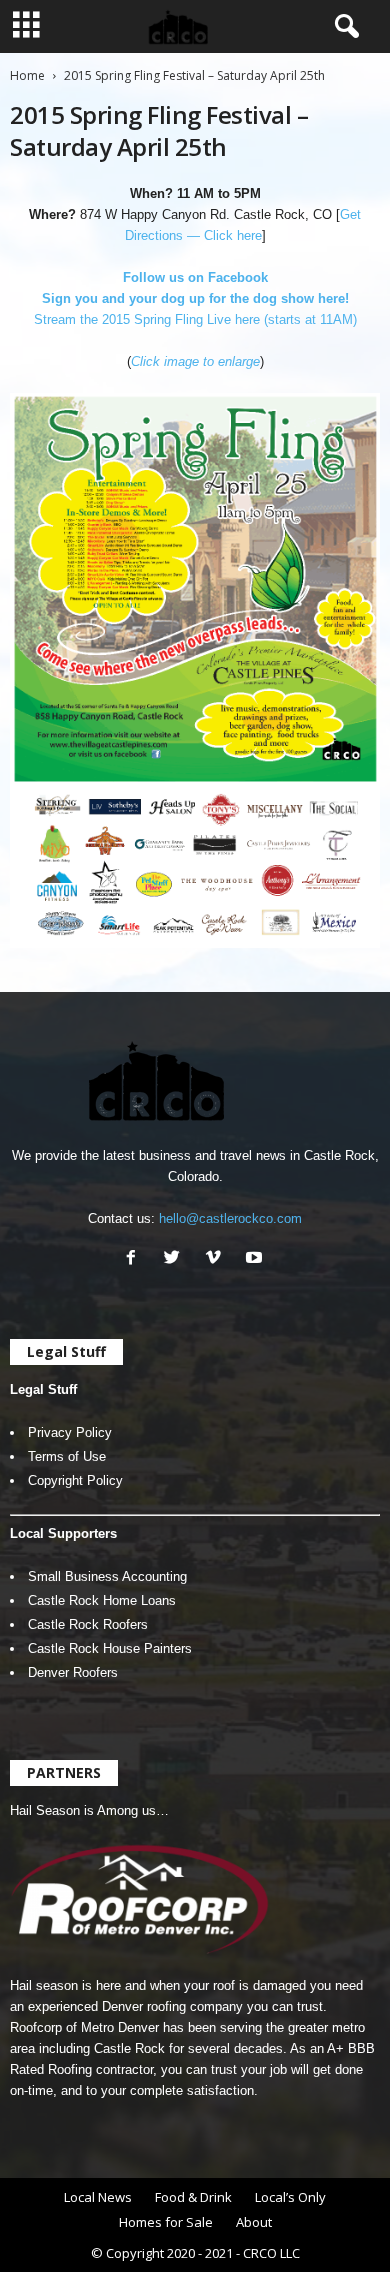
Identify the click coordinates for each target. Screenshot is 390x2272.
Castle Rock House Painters (110, 1648)
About (254, 2222)
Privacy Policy (70, 1432)
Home (27, 75)
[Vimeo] (217, 1259)
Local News (98, 2197)
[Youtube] (256, 1259)
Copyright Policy (75, 1480)
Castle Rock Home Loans (102, 1600)
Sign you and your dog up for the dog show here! (195, 298)
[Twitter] (176, 1259)
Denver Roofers (73, 1672)
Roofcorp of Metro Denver (84, 2027)
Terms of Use (67, 1456)
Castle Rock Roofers (88, 1624)
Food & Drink (193, 2197)
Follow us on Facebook (195, 277)
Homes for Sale (166, 2222)
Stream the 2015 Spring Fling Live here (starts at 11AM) (195, 319)
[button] (343, 27)
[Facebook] (135, 1259)
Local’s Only (290, 2197)
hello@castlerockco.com (230, 1218)
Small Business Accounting (107, 1576)
